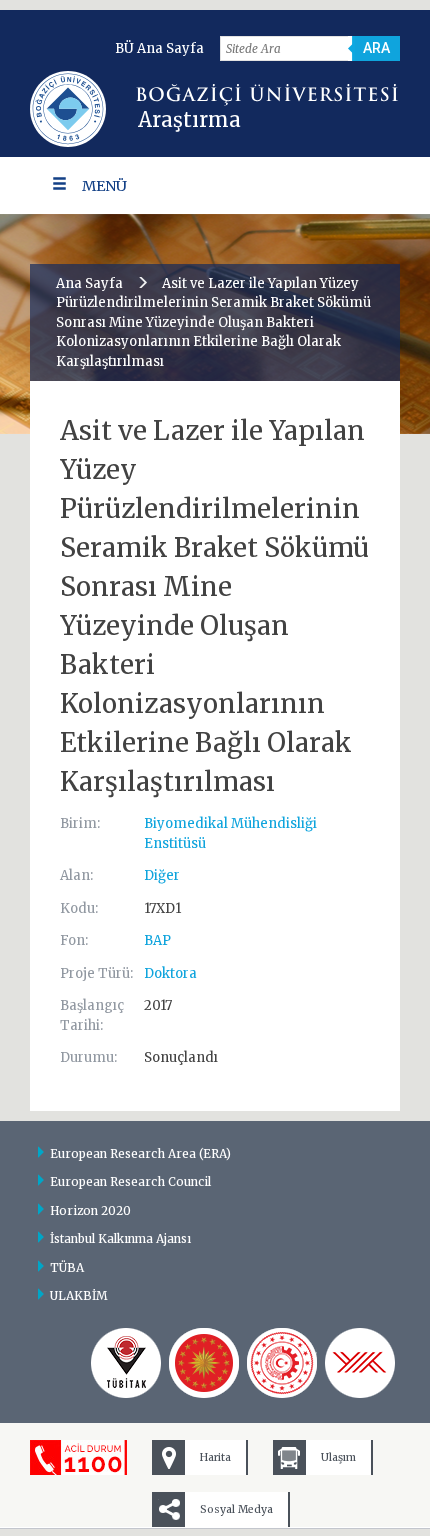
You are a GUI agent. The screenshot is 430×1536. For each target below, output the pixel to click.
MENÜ (104, 186)
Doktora (170, 973)
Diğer (162, 875)
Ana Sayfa (89, 283)
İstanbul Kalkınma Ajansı (120, 1238)
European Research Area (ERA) (140, 1153)
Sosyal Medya (236, 1509)
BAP (157, 940)
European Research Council (130, 1181)
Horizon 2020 (90, 1210)
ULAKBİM (79, 1295)
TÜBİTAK (126, 1363)
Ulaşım (338, 1457)
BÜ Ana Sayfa (159, 48)
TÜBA (67, 1267)
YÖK (360, 1363)
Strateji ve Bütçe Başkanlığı (204, 1363)
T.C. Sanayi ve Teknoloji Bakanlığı (282, 1363)
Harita (215, 1457)
